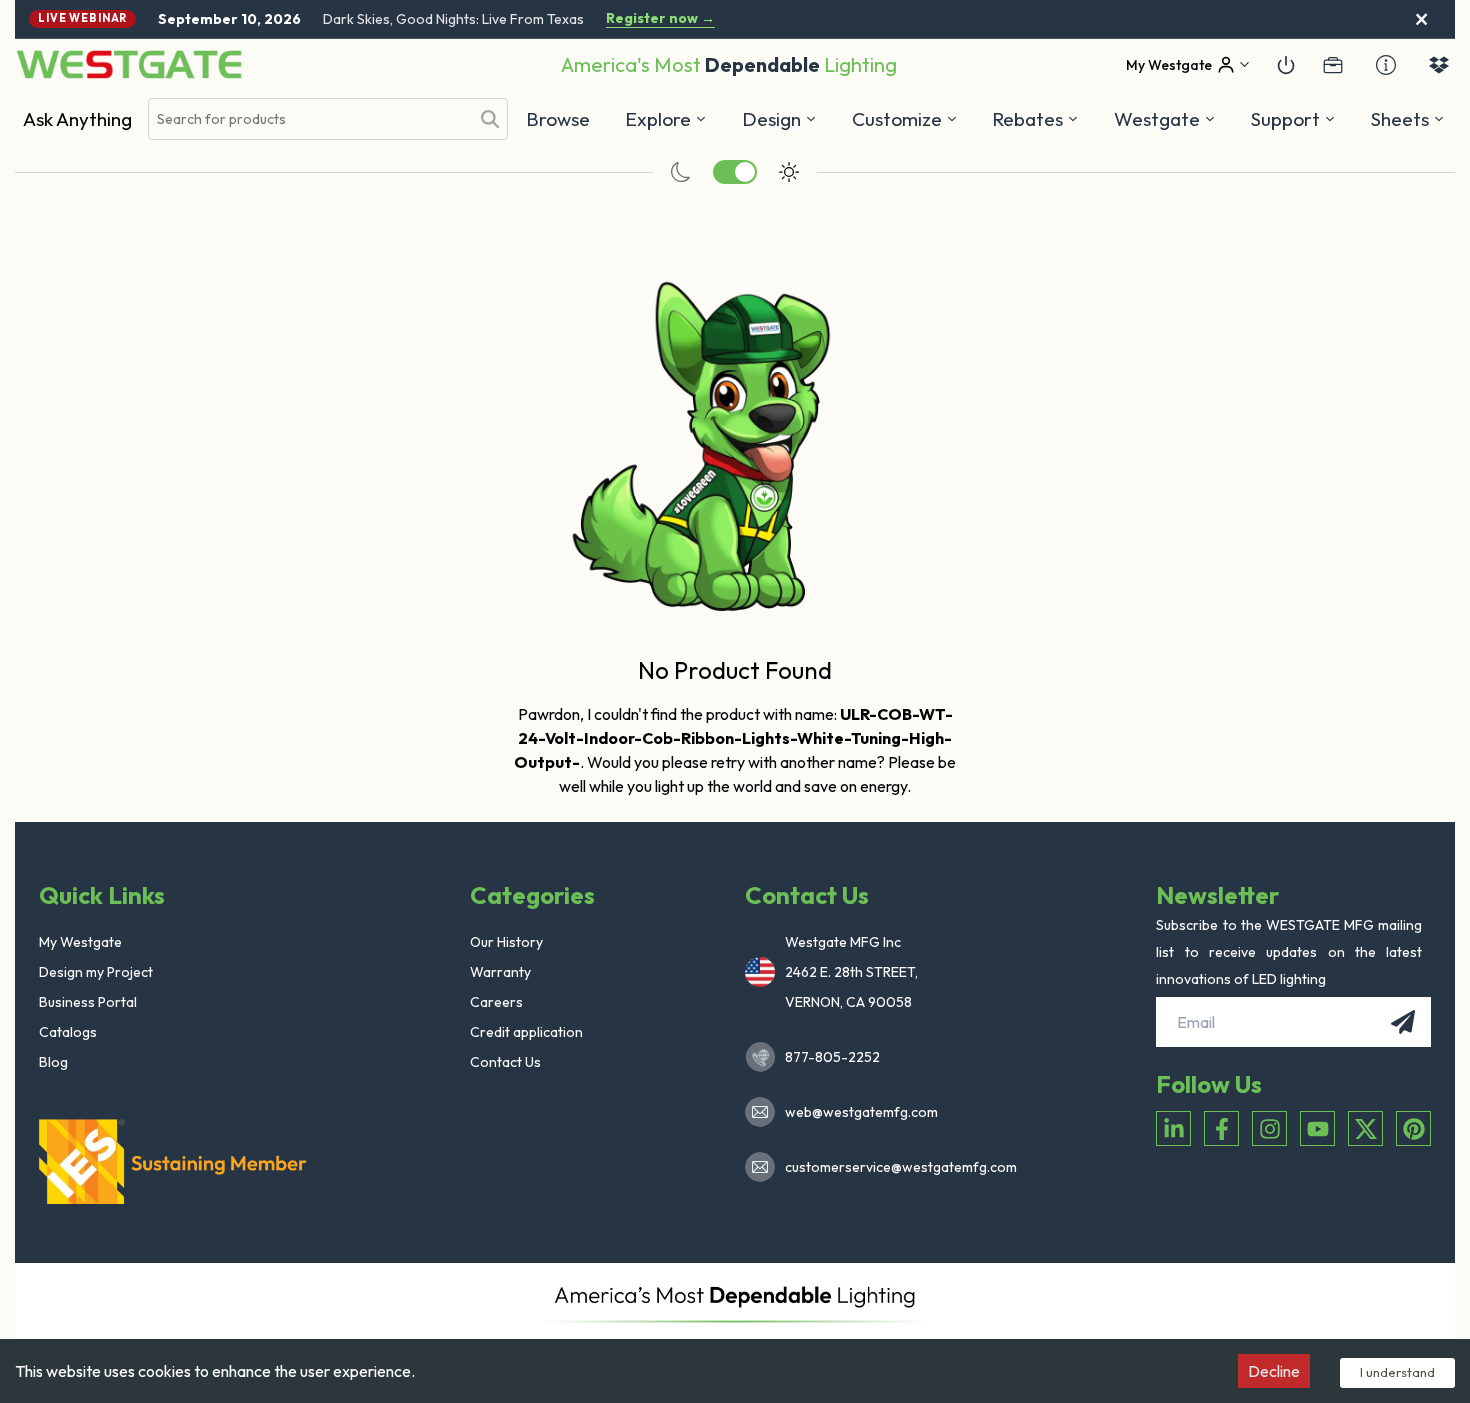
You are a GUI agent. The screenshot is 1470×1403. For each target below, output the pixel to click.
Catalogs (68, 1032)
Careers (496, 1002)
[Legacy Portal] (1333, 65)
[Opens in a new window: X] (1365, 1128)
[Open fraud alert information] (1386, 65)
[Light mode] (789, 172)
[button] (1035, 119)
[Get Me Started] (1286, 65)
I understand (1397, 1372)
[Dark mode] (681, 172)
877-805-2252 (832, 1057)
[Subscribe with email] (1403, 1022)
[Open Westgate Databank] (1439, 65)
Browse (558, 119)
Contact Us (505, 1062)
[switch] (735, 172)
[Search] (490, 119)
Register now (660, 18)
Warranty (500, 972)
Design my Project (96, 972)
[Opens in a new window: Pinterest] (1413, 1128)
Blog (53, 1062)
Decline (1274, 1371)
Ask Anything (77, 119)
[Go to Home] (129, 64)
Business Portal (88, 1002)
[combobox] (309, 119)
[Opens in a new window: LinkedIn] (1173, 1128)
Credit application (526, 1032)
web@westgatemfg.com (861, 1112)
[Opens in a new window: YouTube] (1317, 1128)
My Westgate (80, 942)
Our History (506, 942)
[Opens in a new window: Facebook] (1221, 1128)
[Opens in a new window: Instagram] (1269, 1128)
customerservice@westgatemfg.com (895, 1167)
